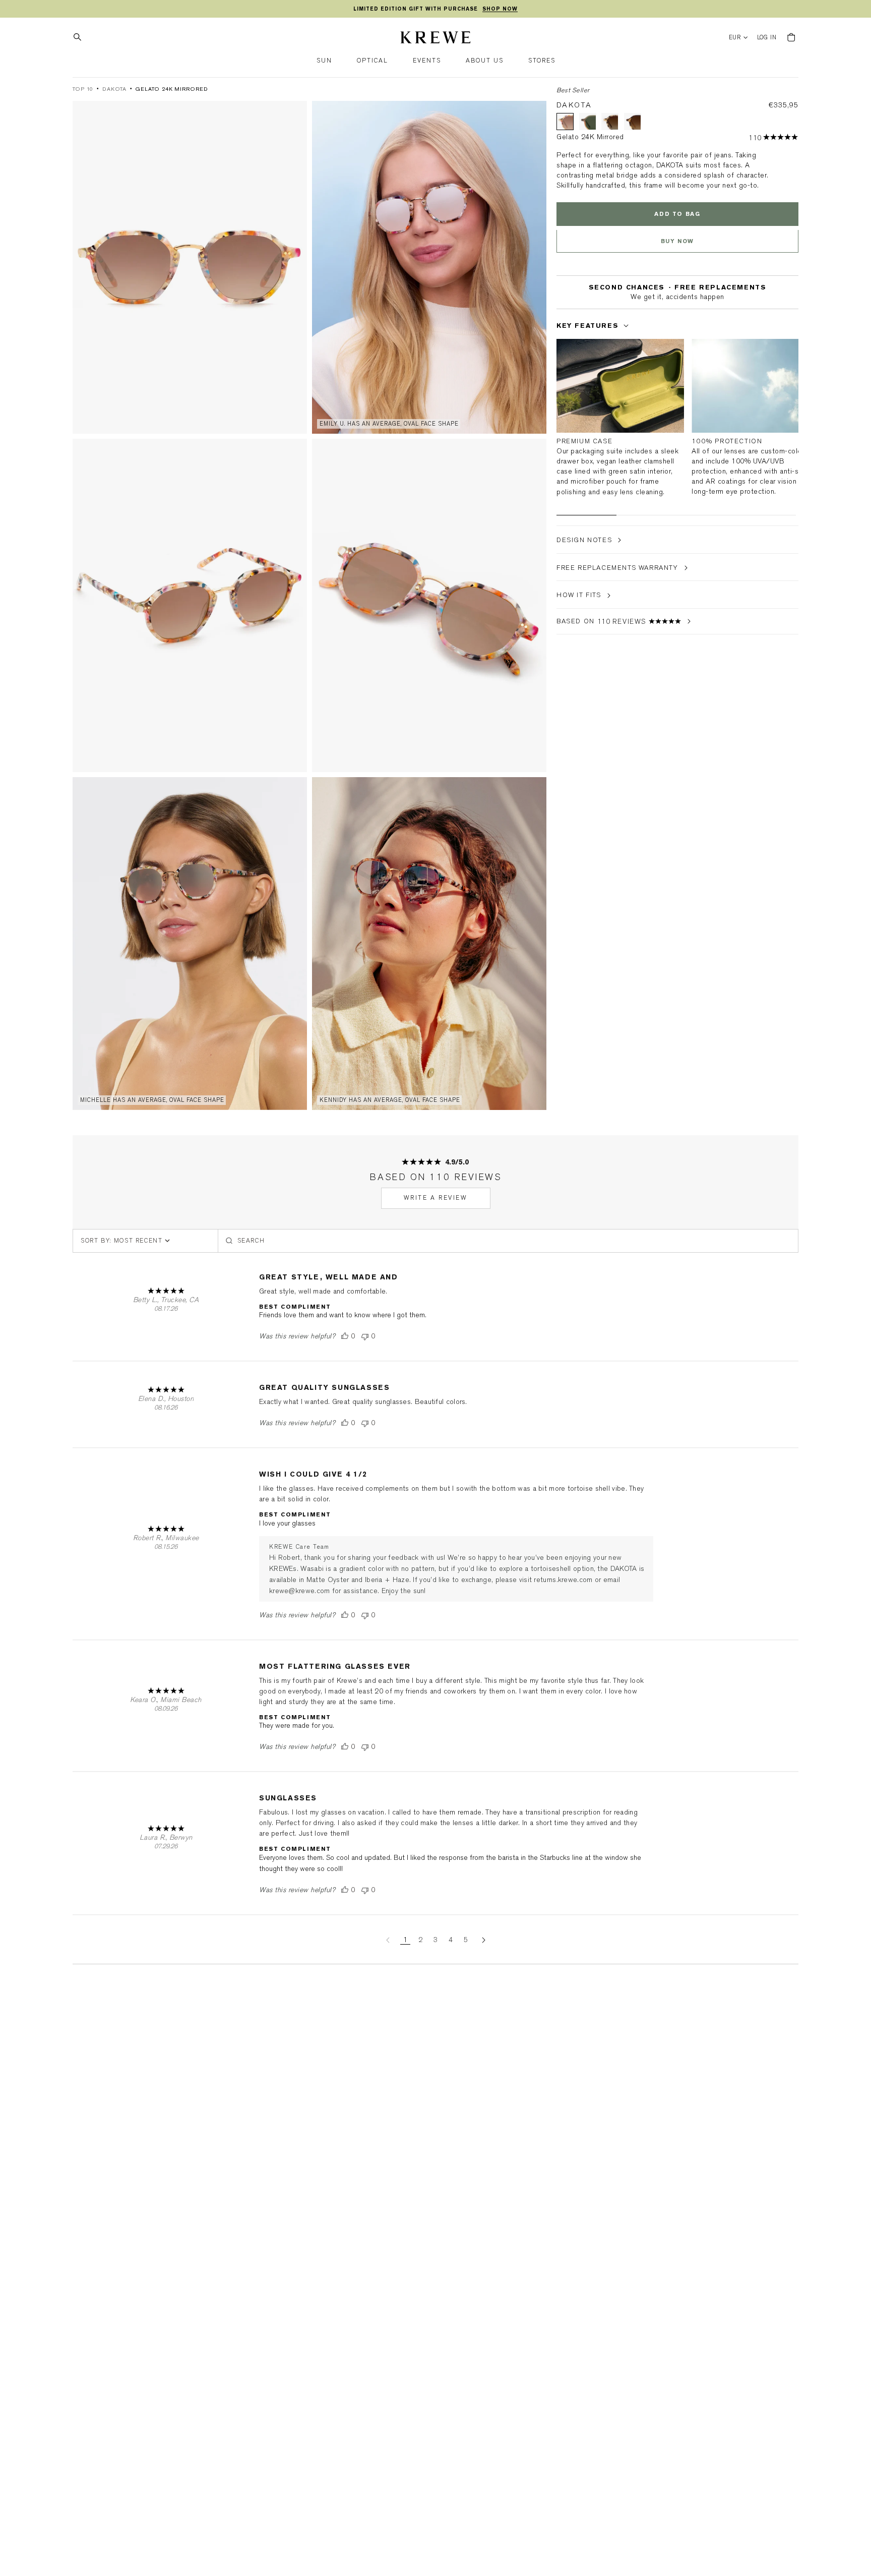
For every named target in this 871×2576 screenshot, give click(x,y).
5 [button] (466, 1940)
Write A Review (436, 1198)
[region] (435, 9)
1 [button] (405, 1940)
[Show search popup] (80, 37)
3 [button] (435, 1940)
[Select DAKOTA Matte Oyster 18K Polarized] (610, 122)
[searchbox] (508, 1241)
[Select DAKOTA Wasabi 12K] (588, 122)
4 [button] (451, 1940)
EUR (735, 38)
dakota (114, 89)
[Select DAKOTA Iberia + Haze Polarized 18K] (633, 122)
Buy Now (677, 241)
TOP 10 (83, 89)
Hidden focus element (559, 307)
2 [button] (420, 1940)
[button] (324, 61)
